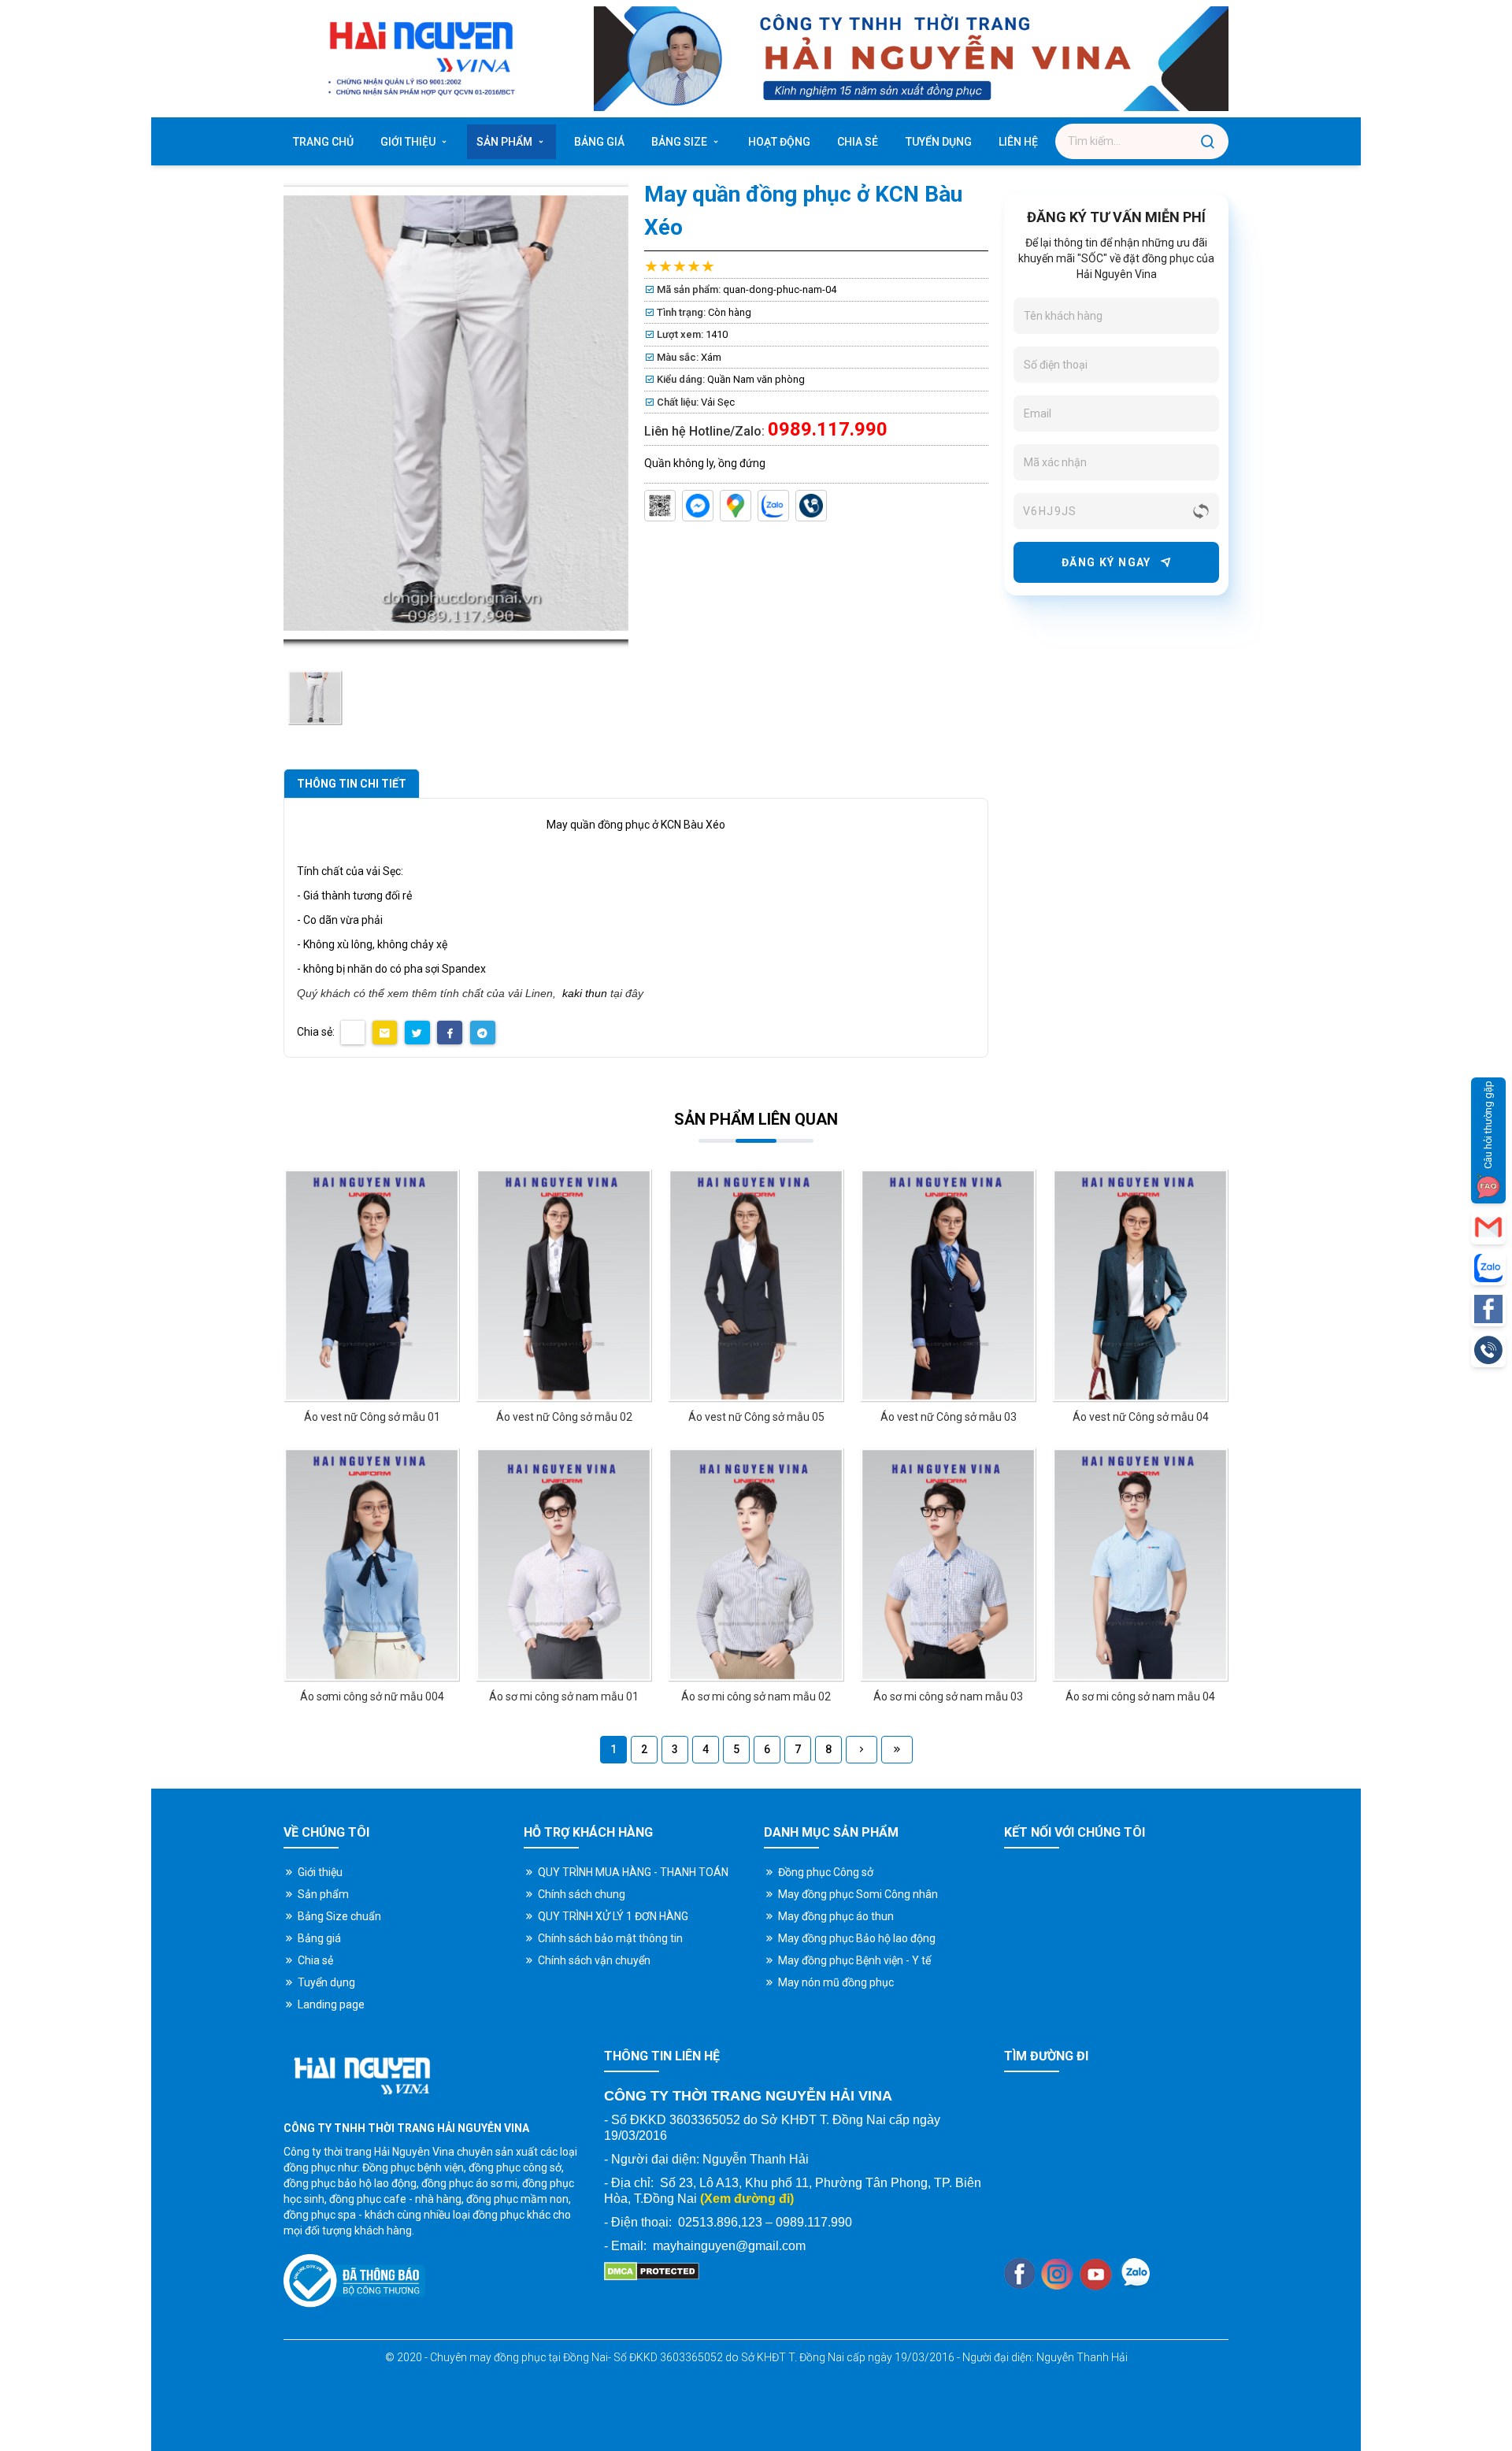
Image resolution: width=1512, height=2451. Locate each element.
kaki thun (585, 993)
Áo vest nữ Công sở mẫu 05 (756, 1417)
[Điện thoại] (1488, 1350)
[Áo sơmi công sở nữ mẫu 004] (372, 1565)
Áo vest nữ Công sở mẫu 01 (372, 1417)
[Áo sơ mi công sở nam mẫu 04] (1140, 1565)
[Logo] (420, 59)
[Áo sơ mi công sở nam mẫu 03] (948, 1565)
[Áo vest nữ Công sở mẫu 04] (1140, 1286)
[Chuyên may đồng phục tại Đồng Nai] (862, 1750)
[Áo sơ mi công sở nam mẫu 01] (564, 1565)
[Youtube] (1096, 2274)
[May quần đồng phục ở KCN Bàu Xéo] (315, 698)
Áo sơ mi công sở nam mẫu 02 (756, 1696)
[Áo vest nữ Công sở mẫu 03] (948, 1286)
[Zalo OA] (660, 506)
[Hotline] (811, 506)
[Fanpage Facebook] (1488, 1309)
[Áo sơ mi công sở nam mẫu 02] (756, 1565)
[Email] (1488, 1227)
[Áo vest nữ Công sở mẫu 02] (564, 1286)
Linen (539, 993)
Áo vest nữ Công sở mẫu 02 (564, 1417)
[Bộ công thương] (354, 2281)
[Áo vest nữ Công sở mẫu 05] (756, 1286)
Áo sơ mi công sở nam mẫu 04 (1140, 1696)
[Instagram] (1057, 2274)
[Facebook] (1019, 2273)
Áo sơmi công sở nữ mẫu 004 (372, 1696)
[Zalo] (773, 506)
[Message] (698, 506)
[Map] (736, 506)
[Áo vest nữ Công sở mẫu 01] (372, 1286)
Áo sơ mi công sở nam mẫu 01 (564, 1696)
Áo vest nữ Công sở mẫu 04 (1141, 1417)
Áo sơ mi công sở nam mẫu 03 (948, 1696)
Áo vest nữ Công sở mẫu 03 (949, 1417)
